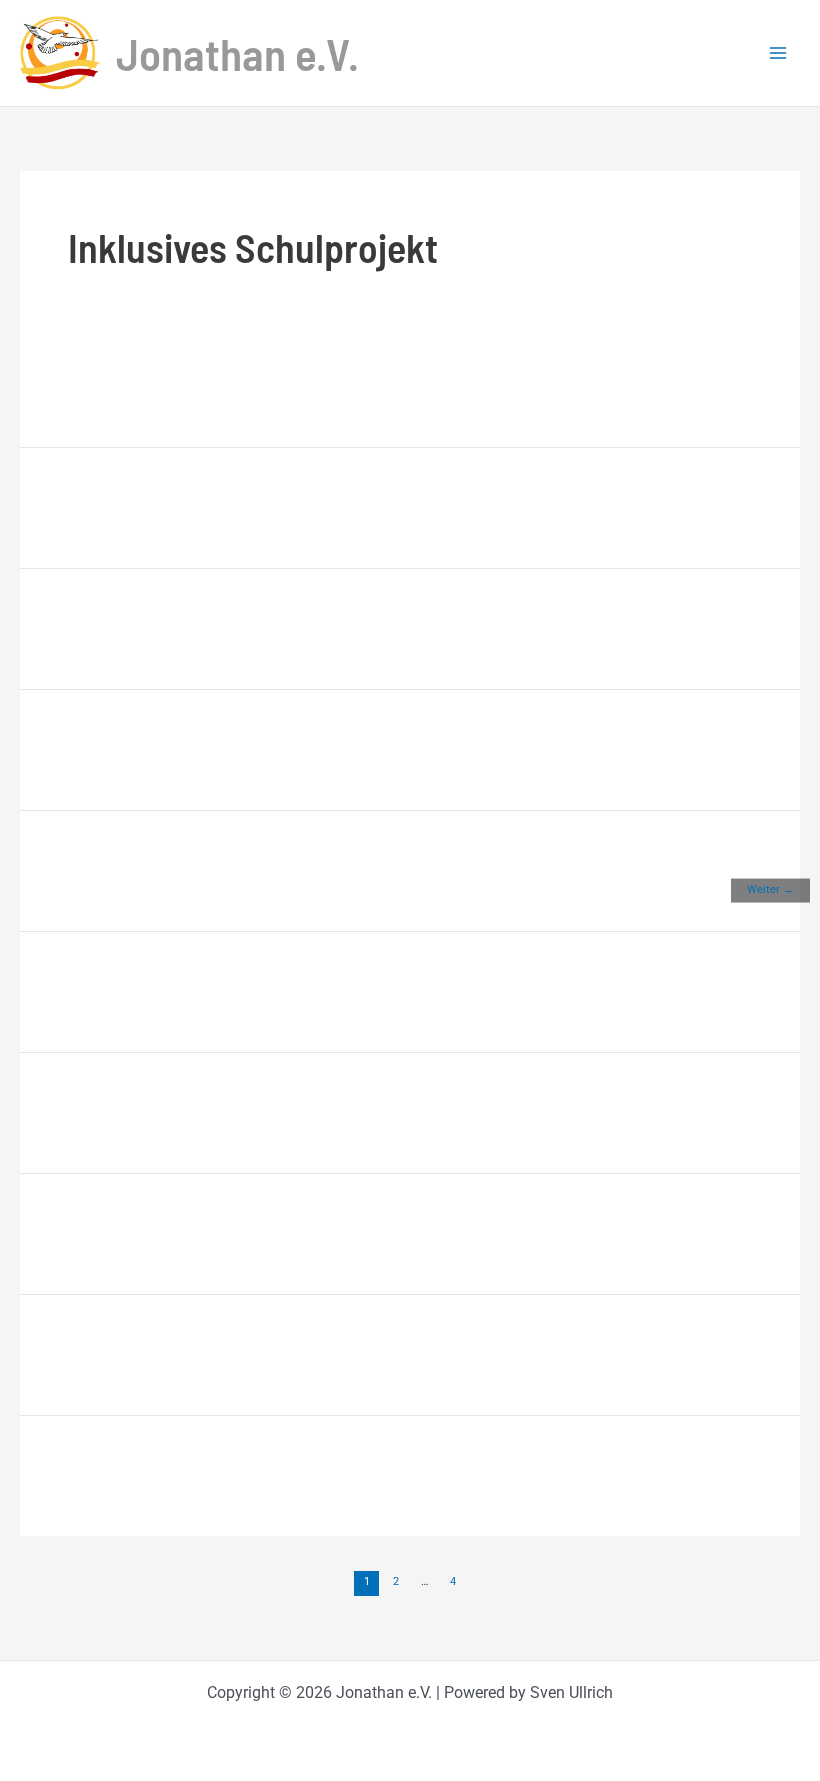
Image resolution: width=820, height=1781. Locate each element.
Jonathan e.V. (237, 53)
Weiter (770, 888)
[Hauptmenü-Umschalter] (778, 53)
